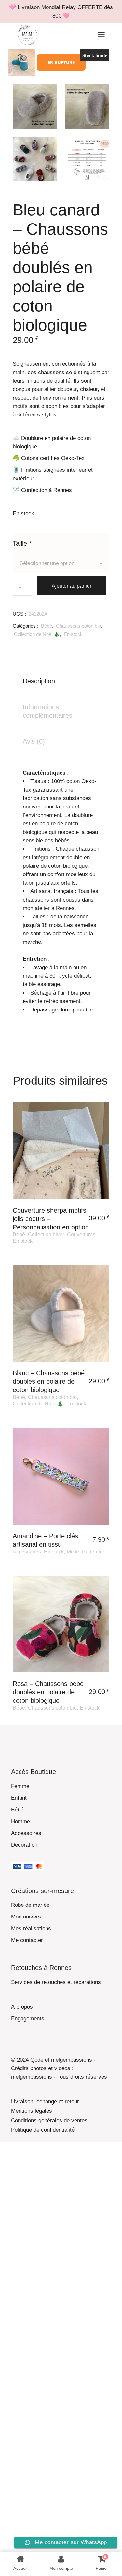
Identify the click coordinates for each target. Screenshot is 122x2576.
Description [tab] (39, 681)
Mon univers (26, 1917)
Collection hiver (46, 1234)
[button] (21, 58)
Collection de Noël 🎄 (37, 634)
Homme (20, 1821)
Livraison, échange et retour (45, 2101)
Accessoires (27, 1552)
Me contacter (27, 1940)
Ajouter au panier (72, 586)
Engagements (28, 2019)
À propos (22, 2007)
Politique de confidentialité (43, 2130)
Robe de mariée (30, 1905)
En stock (73, 634)
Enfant (19, 1798)
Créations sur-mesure (42, 1891)
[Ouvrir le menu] (101, 35)
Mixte (73, 1552)
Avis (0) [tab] (34, 741)
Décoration (24, 1845)
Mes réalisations (31, 1928)
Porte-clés (94, 1552)
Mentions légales (32, 2111)
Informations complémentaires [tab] (47, 711)
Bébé (47, 626)
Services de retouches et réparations (56, 1982)
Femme (20, 1786)
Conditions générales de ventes (49, 2120)
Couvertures (81, 1234)
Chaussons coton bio (78, 626)
